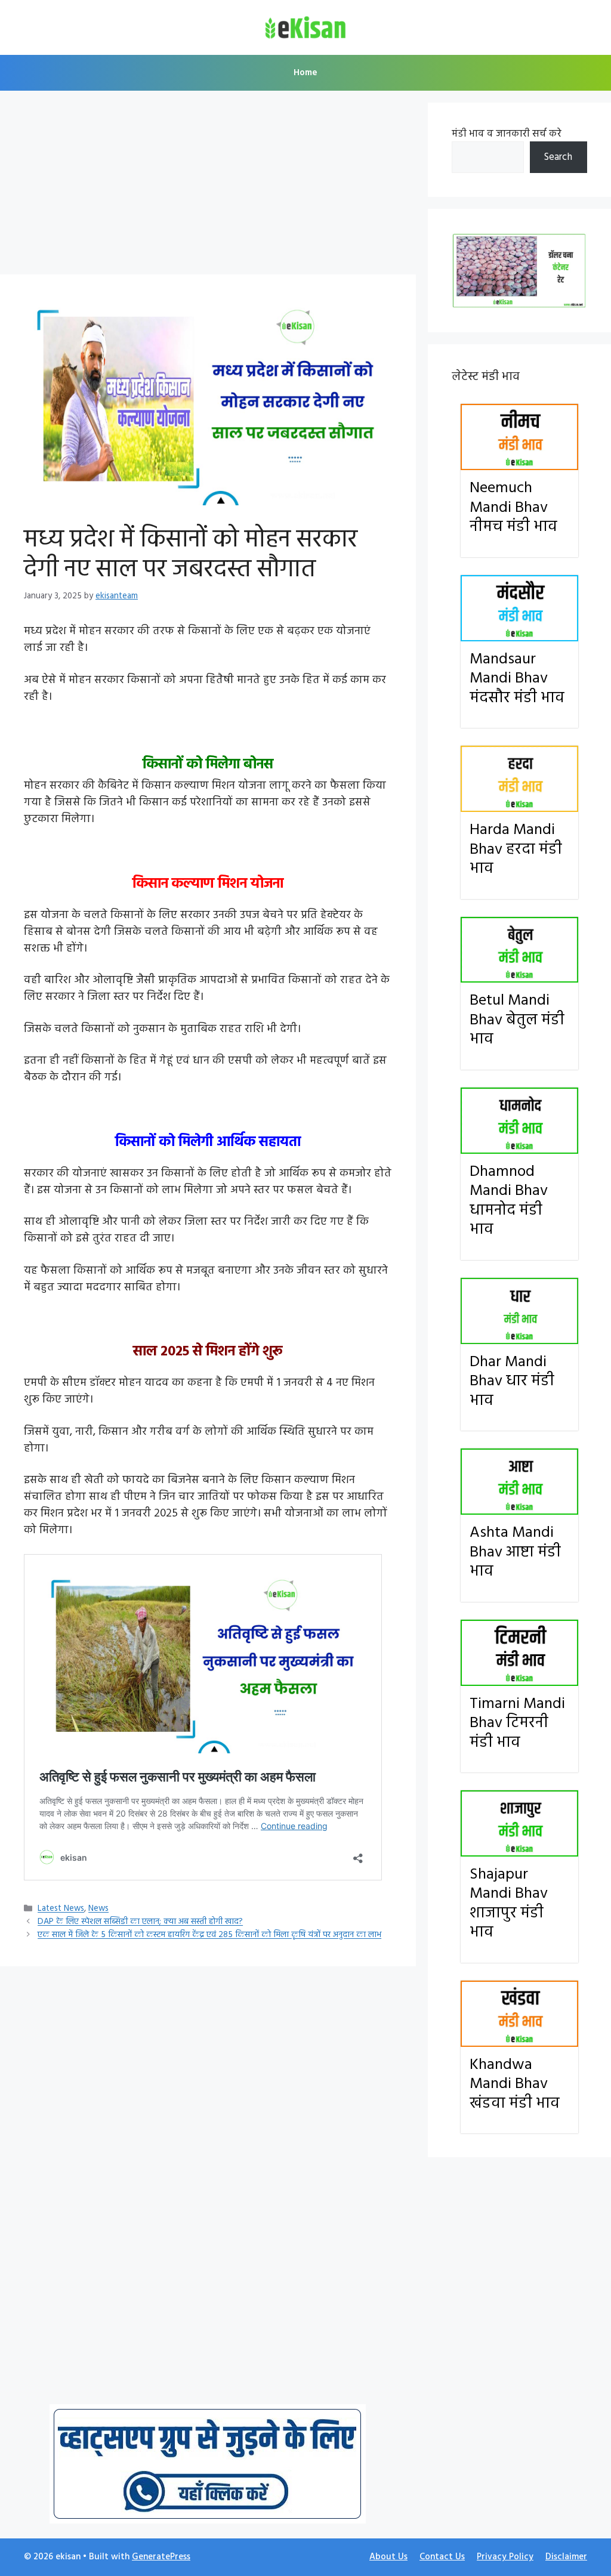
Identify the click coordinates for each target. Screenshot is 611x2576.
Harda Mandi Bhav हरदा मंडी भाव (516, 850)
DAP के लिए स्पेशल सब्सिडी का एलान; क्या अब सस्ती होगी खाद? (140, 1922)
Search (558, 157)
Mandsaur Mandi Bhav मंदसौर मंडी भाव (517, 679)
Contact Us (442, 2557)
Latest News (61, 1909)
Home (305, 73)
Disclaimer (566, 2557)
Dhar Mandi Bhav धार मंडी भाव (512, 1382)
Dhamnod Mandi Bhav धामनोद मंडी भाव (509, 1201)
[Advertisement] (208, 186)
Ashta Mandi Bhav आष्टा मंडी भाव (515, 1552)
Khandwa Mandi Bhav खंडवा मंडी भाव (515, 2084)
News (98, 1909)
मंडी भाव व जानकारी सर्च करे (507, 134)
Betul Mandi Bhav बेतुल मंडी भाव (517, 1020)
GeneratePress (161, 2557)
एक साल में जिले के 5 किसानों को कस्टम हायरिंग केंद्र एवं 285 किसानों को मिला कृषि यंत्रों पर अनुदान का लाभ (209, 1936)
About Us (388, 2557)
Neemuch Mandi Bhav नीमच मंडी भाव (513, 508)
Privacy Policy (505, 2557)
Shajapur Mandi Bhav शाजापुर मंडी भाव (509, 1904)
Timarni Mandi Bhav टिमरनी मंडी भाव (517, 1723)
